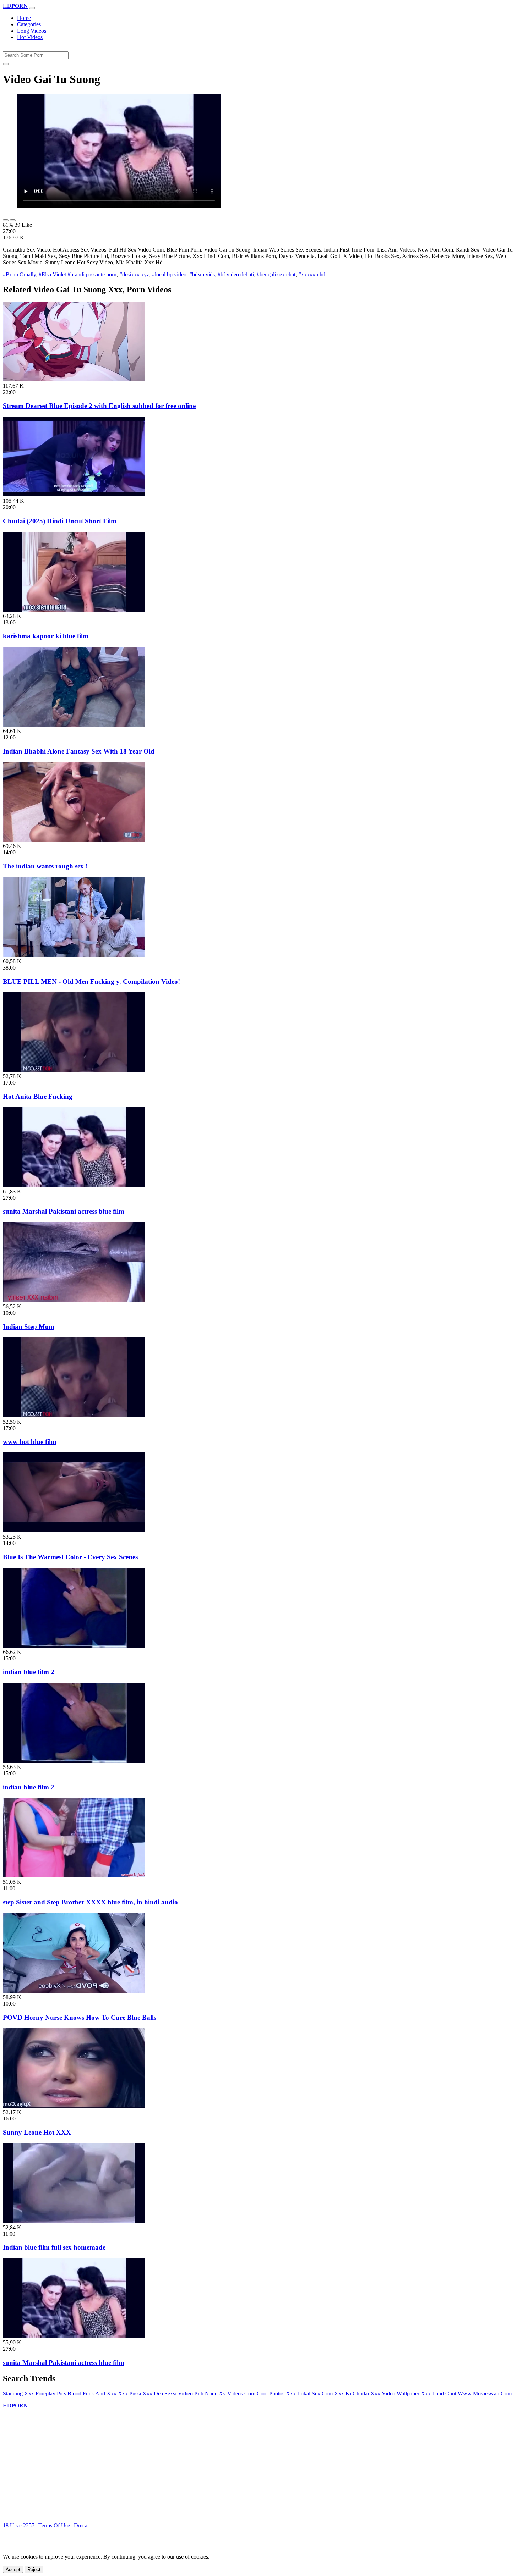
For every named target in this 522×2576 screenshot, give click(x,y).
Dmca (81, 2525)
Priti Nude (206, 2393)
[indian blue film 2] (74, 1646)
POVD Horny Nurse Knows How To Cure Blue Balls (80, 2017)
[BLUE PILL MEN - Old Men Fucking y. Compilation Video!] (74, 955)
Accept (13, 2569)
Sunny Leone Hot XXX (37, 2132)
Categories (29, 24)
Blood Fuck (81, 2393)
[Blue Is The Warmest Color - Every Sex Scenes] (74, 1530)
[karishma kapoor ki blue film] (74, 610)
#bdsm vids (202, 274)
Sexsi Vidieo (179, 2393)
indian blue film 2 (29, 1672)
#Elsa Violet (52, 274)
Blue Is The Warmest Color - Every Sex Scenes (70, 1557)
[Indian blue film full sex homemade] (74, 2221)
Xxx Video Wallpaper (395, 2393)
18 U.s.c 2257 (19, 2525)
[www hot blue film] (74, 1415)
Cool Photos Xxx (276, 2393)
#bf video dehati (236, 274)
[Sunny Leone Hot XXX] (74, 2106)
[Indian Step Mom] (74, 1300)
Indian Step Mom (29, 1327)
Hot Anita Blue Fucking (38, 1096)
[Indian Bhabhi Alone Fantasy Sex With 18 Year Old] (74, 725)
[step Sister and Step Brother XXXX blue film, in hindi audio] (74, 1876)
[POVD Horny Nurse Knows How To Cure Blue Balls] (74, 1991)
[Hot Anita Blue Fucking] (74, 1070)
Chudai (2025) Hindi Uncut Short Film (60, 521)
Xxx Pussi (129, 2393)
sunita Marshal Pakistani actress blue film (64, 1211)
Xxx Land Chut (439, 2393)
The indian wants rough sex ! (45, 866)
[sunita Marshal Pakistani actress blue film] (74, 1185)
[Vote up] (6, 220)
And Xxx (106, 2393)
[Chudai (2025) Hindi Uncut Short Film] (74, 494)
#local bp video (169, 274)
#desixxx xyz (134, 274)
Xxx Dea (153, 2393)
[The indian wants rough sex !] (74, 840)
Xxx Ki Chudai (352, 2393)
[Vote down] (13, 220)
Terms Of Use (54, 2525)
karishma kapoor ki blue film (46, 636)
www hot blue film (30, 1442)
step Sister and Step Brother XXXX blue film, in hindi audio (90, 1902)
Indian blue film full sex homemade (54, 2247)
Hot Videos (30, 37)
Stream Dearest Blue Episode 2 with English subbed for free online (99, 406)
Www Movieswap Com (485, 2393)
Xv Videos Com (237, 2393)
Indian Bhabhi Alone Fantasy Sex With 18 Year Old (79, 751)
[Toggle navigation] (32, 8)
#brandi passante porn (92, 274)
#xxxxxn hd (312, 274)
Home (24, 18)
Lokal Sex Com (315, 2393)
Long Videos (32, 31)
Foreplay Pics (51, 2393)
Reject (34, 2569)
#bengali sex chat (276, 274)
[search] (6, 64)
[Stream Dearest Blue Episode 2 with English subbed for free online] (74, 379)
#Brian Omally (19, 274)
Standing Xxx (18, 2393)
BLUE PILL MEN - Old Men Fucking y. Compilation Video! (91, 981)
